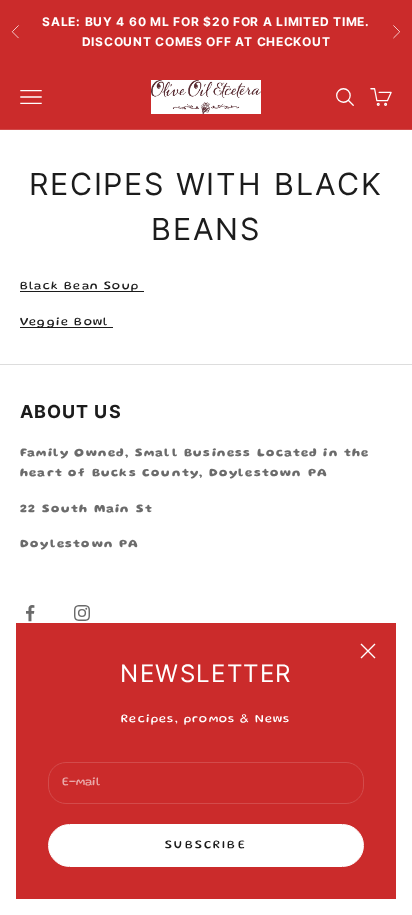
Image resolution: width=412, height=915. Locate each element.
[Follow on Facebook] (30, 613)
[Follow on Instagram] (82, 613)
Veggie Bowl (66, 322)
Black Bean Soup (82, 286)
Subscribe (205, 845)
